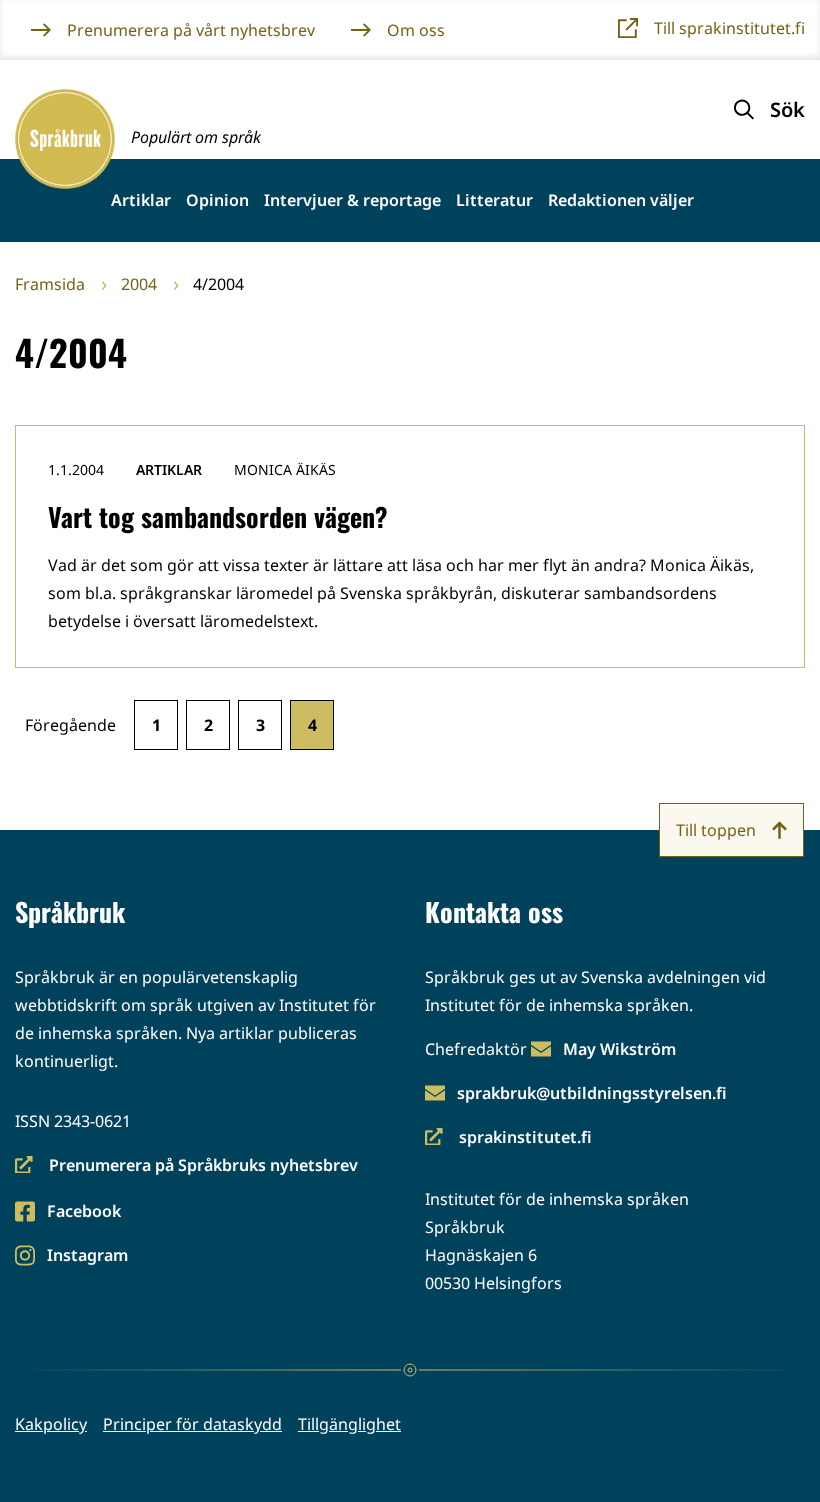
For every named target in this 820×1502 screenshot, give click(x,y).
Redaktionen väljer (621, 200)
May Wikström (619, 1049)
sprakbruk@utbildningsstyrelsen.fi (592, 1093)
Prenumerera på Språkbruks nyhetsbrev (186, 1166)
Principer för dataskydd (192, 1424)
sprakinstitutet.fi (508, 1138)
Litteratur (494, 200)
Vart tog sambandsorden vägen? (218, 516)
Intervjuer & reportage (352, 200)
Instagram (87, 1256)
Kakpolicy (51, 1424)
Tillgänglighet (349, 1424)
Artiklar (141, 200)
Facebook (83, 1212)
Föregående (70, 725)
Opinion (217, 200)
